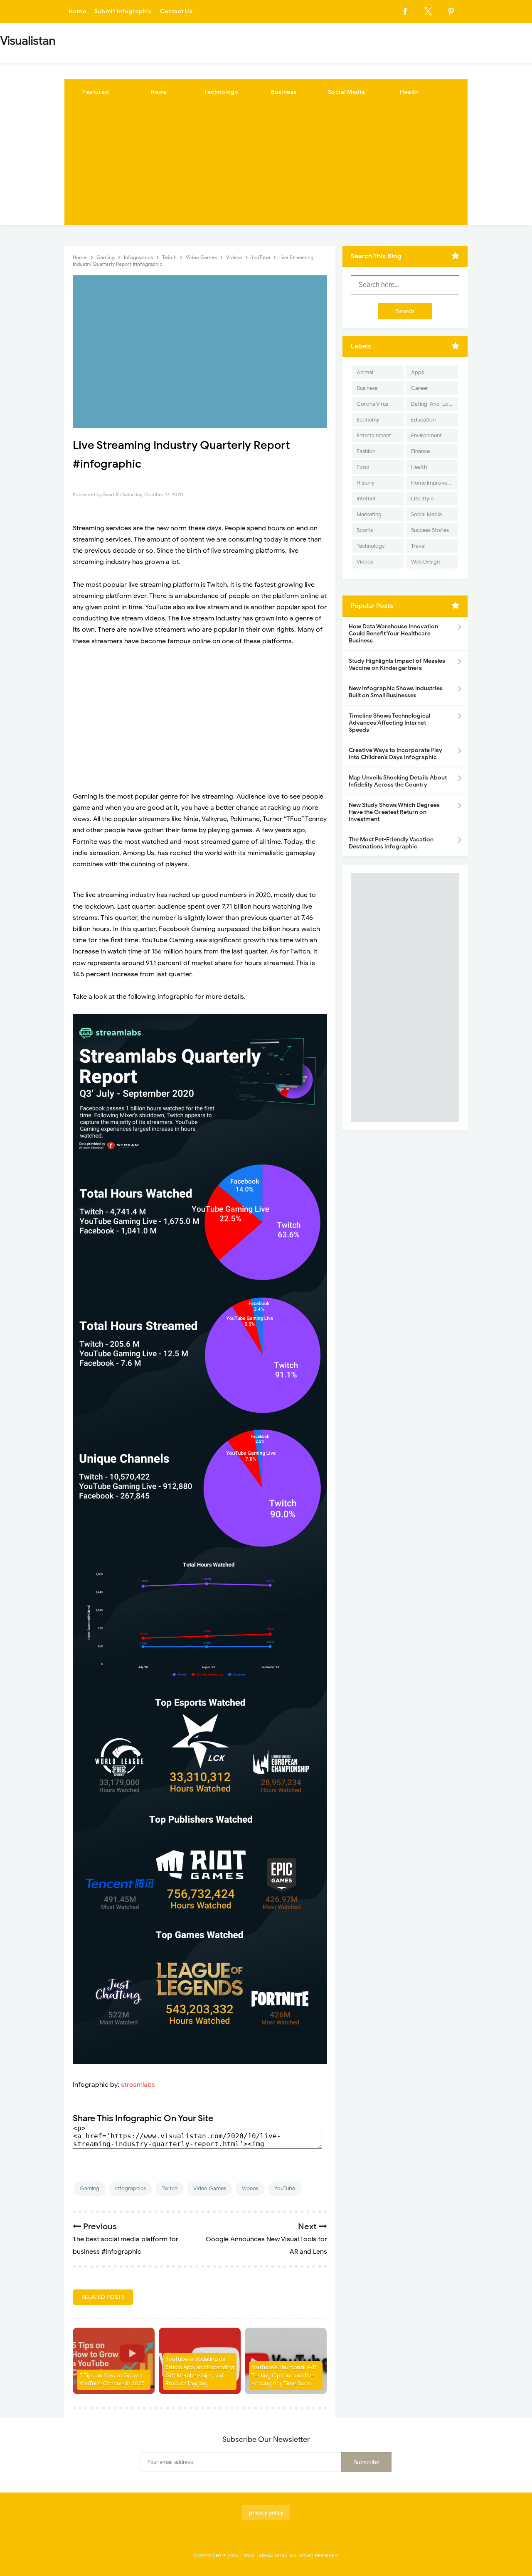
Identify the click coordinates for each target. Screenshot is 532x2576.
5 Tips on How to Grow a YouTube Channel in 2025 (112, 2380)
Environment (426, 435)
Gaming (90, 2188)
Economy (368, 420)
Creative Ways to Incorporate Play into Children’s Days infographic (395, 754)
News (158, 92)
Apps (417, 372)
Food (363, 467)
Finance (420, 451)
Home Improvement (435, 483)
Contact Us (176, 11)
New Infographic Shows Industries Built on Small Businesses (396, 692)
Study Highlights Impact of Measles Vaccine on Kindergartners (397, 664)
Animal (365, 372)
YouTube (285, 2188)
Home (77, 11)
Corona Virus (372, 404)
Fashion (366, 451)
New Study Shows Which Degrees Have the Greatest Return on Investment (394, 812)
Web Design (425, 562)
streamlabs (138, 2085)
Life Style (422, 499)
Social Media (347, 92)
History (366, 483)
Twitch (170, 2188)
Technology (221, 92)
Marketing (369, 514)
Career (420, 388)
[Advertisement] (266, 167)
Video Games (210, 2188)
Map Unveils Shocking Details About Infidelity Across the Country (398, 781)
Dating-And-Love (433, 404)
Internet (366, 499)
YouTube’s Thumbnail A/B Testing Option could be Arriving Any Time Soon (284, 2375)
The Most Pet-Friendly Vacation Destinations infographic (391, 843)
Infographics (131, 2188)
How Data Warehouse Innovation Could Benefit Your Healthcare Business (393, 634)
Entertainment (374, 435)
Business (284, 92)
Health (409, 92)
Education (423, 420)
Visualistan (273, 2556)
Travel (418, 546)
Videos (250, 2188)
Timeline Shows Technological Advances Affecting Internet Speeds (389, 723)
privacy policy (266, 2513)
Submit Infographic (123, 11)
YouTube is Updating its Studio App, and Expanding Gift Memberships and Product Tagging (200, 2371)
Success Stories (430, 530)
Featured (96, 92)
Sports (365, 530)
